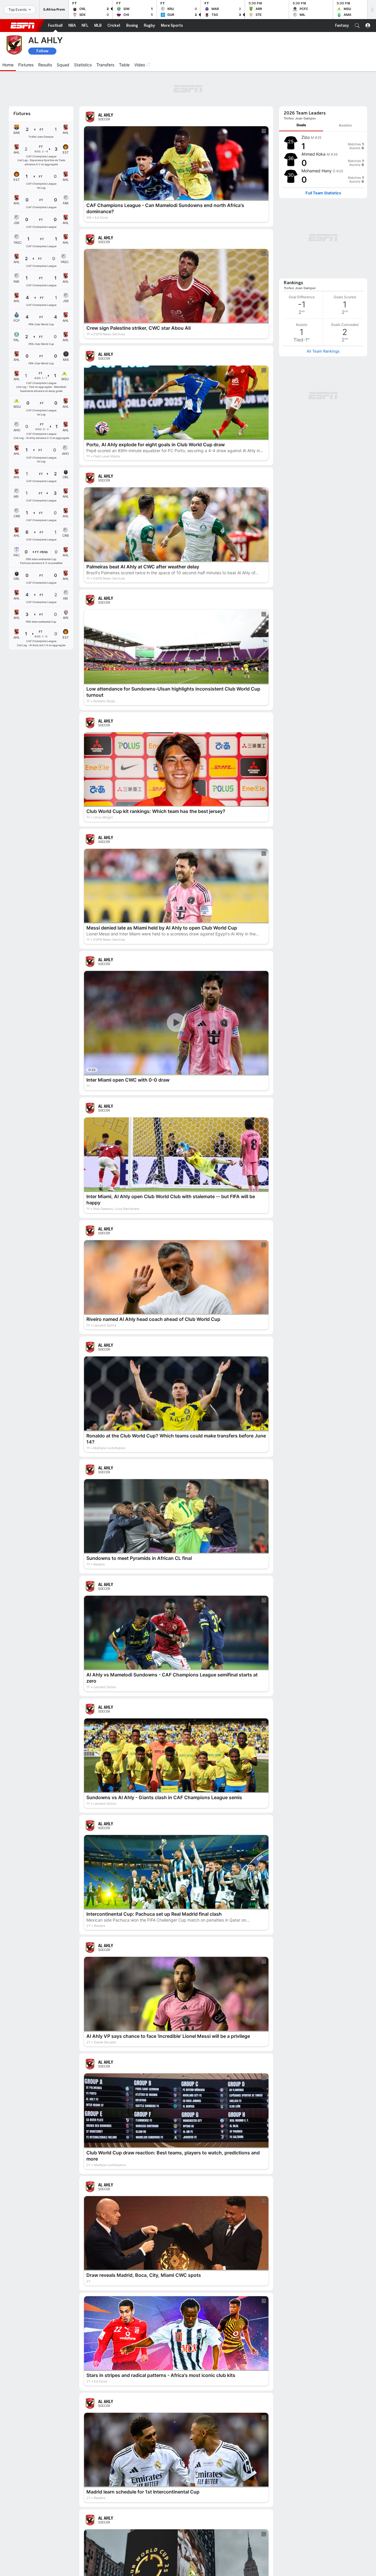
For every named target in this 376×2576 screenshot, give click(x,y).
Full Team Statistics (323, 161)
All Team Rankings (323, 241)
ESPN (23, 26)
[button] (357, 26)
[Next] (372, 10)
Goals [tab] (301, 93)
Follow (42, 51)
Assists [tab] (345, 93)
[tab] (301, 93)
